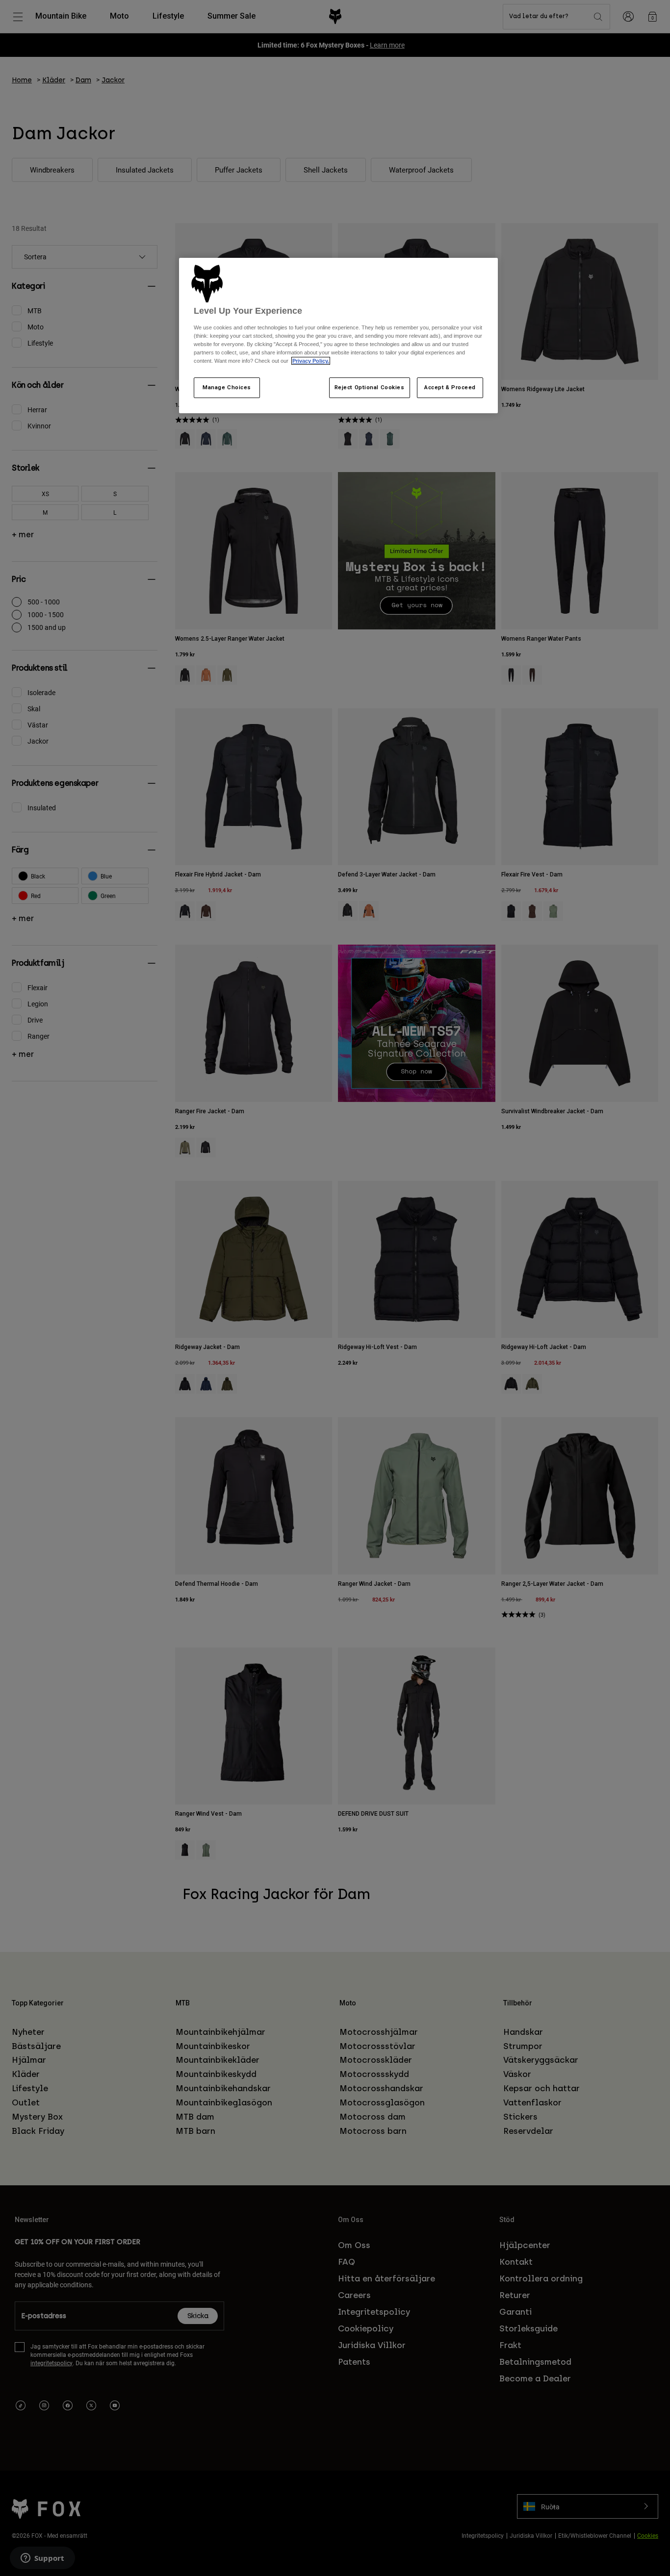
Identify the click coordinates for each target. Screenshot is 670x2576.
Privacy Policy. (311, 361)
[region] (338, 336)
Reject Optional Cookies (370, 387)
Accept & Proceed (450, 387)
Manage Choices (227, 387)
